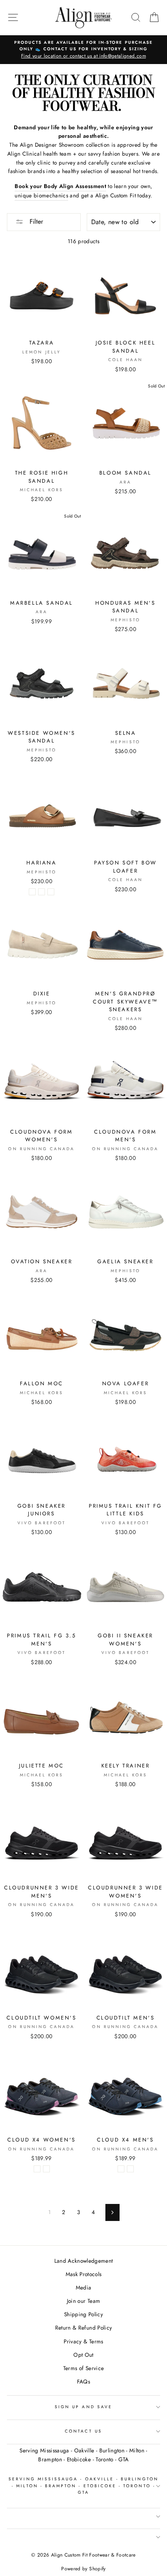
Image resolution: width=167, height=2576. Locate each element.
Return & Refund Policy (83, 2328)
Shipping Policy (83, 2314)
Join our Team (83, 2301)
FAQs (83, 2381)
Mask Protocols (84, 2274)
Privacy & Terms (83, 2341)
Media (84, 2287)
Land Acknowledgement (84, 2261)
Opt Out (83, 2355)
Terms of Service (83, 2368)
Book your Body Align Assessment (60, 186)
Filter (35, 221)
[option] (83, 50)
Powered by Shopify (83, 2569)
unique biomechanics (41, 195)
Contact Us (83, 2431)
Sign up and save (83, 2407)
